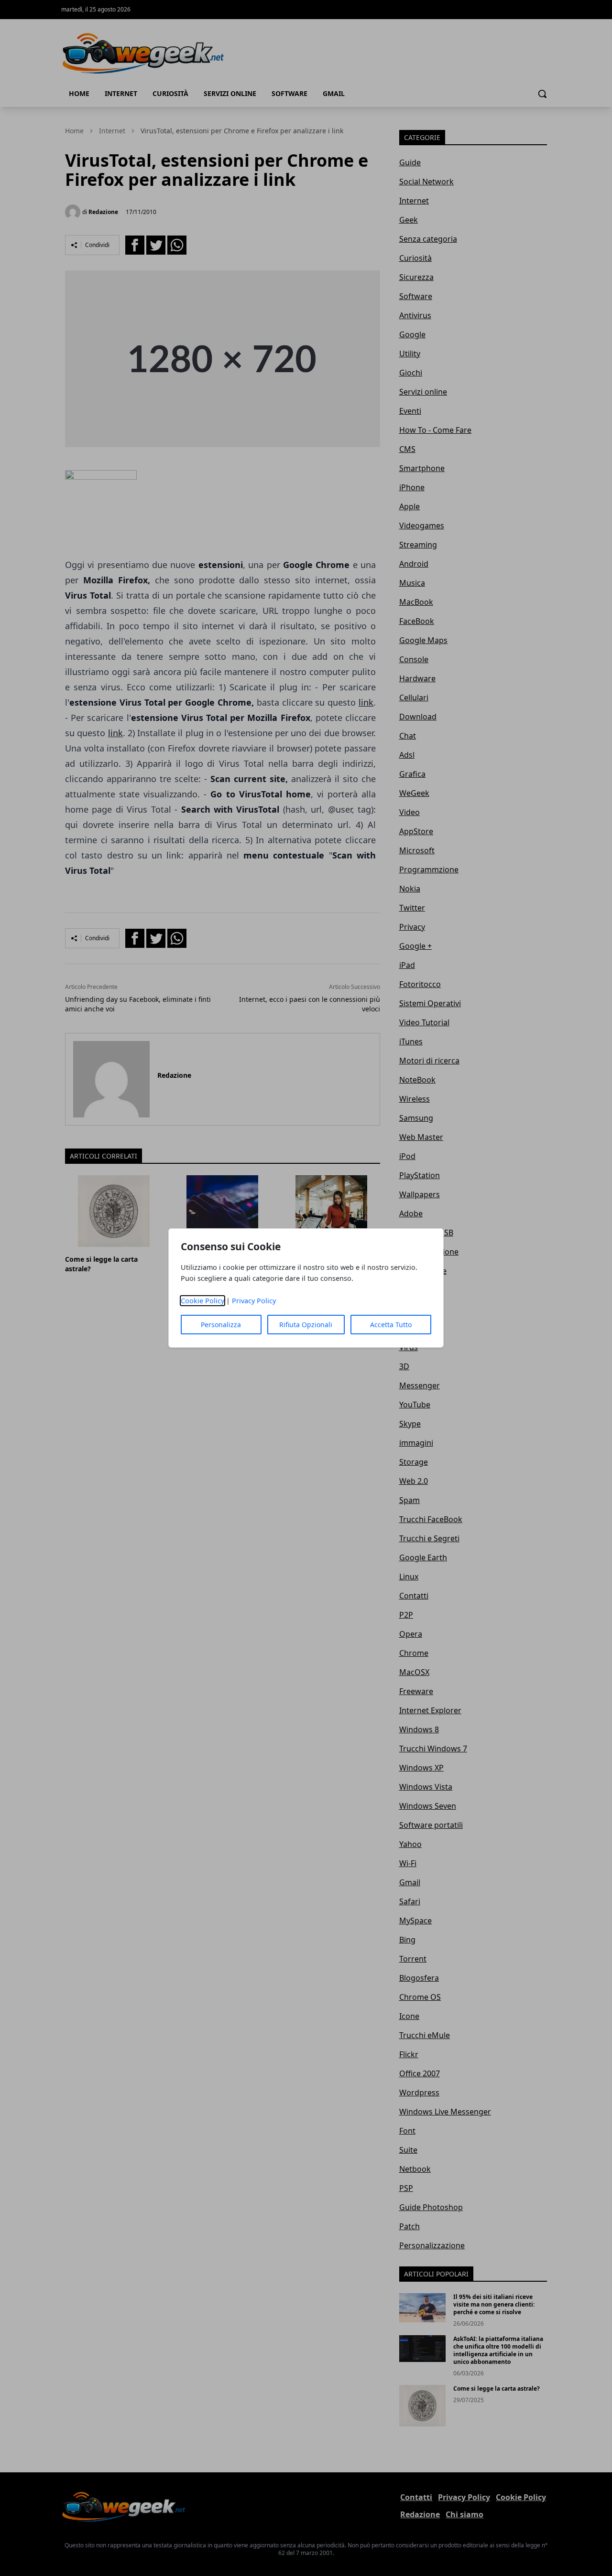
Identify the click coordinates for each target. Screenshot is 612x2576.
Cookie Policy (202, 1301)
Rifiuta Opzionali (306, 1325)
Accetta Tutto (391, 1325)
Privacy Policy (254, 1301)
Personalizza (221, 1325)
